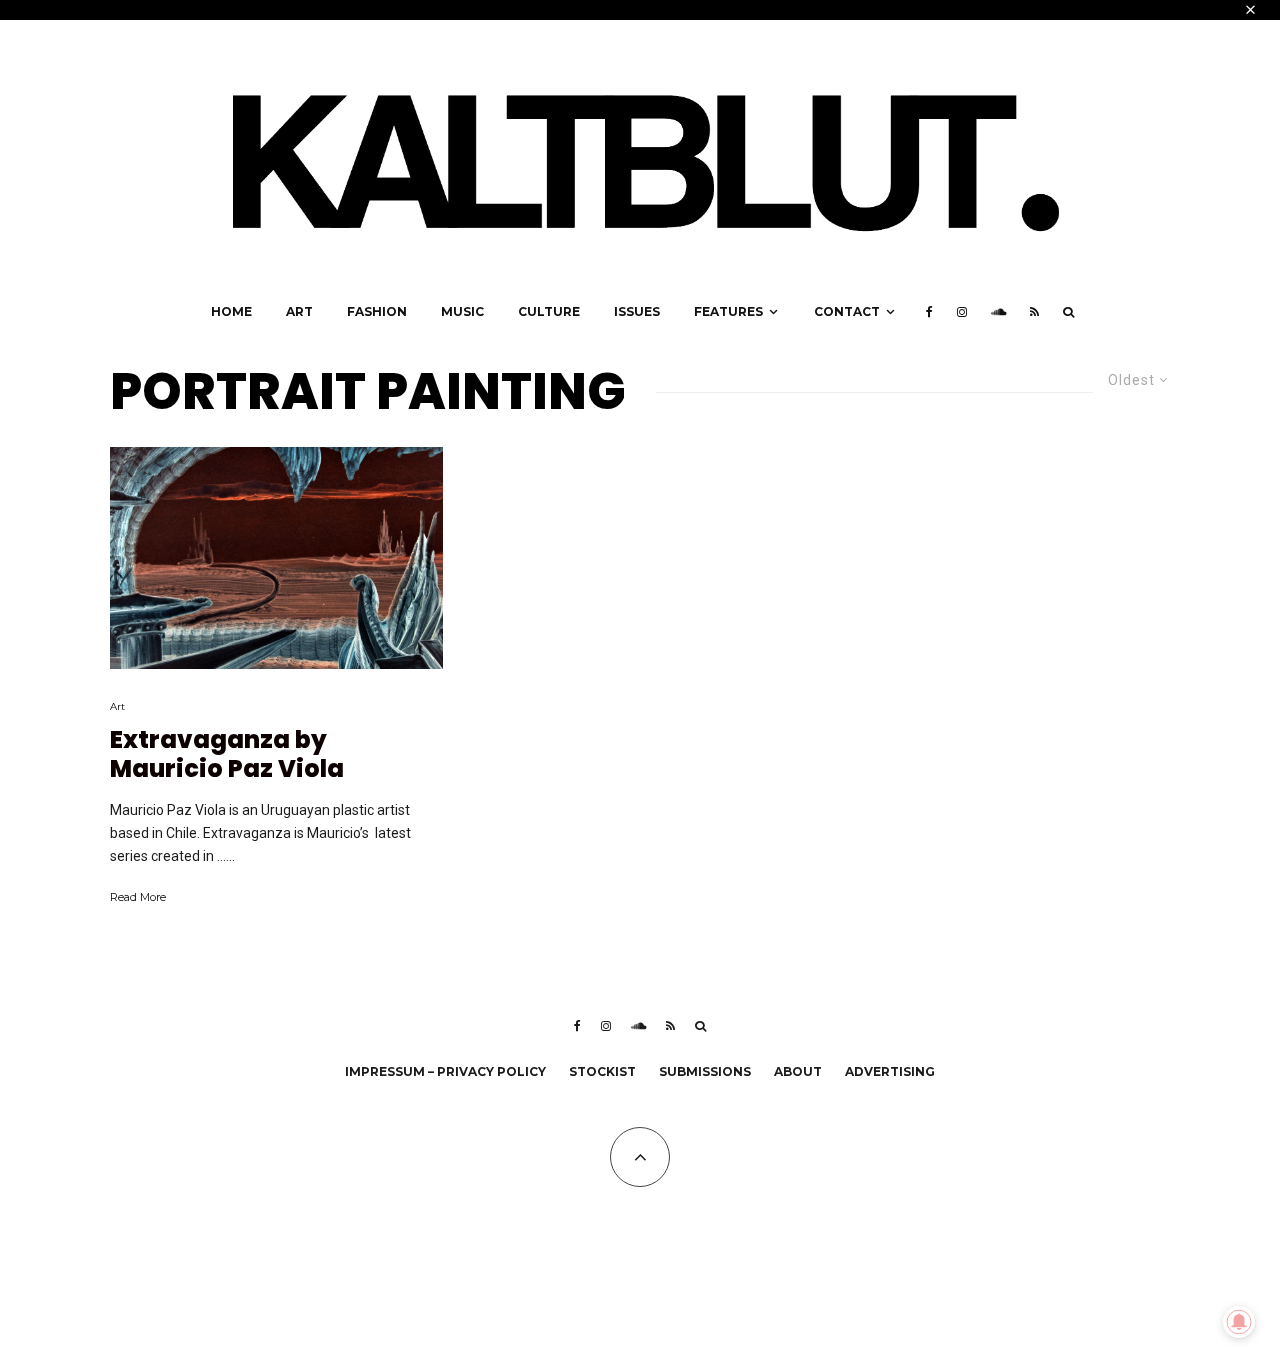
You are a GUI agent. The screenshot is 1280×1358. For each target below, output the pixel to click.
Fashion (377, 311)
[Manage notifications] (1239, 1322)
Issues (637, 311)
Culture (549, 311)
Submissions (705, 1071)
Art (299, 311)
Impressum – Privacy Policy (445, 1071)
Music (462, 311)
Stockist (602, 1071)
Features (728, 311)
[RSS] (1034, 312)
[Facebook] (929, 312)
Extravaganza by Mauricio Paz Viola (227, 755)
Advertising (890, 1071)
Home (231, 311)
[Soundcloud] (998, 312)
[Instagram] (962, 312)
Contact (847, 311)
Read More (138, 897)
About (798, 1071)
